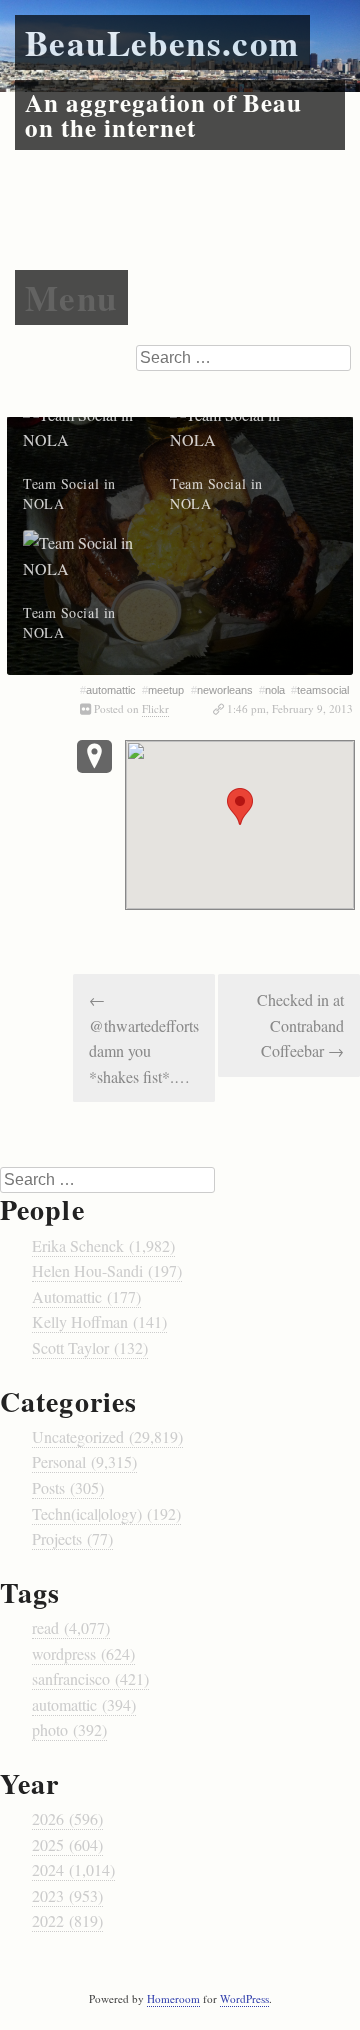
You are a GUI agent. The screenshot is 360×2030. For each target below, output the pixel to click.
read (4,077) (71, 1627)
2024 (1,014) (73, 1869)
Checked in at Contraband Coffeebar (300, 1025)
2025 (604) (67, 1844)
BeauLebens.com (162, 42)
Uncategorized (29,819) (107, 1436)
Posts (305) (68, 1487)
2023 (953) (67, 1895)
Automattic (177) (86, 1296)
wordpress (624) (83, 1653)
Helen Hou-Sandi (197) (107, 1270)
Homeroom (173, 1998)
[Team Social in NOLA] (86, 438)
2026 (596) (67, 1818)
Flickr (155, 708)
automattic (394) (84, 1704)
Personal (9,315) (84, 1461)
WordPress (244, 1998)
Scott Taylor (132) (90, 1347)
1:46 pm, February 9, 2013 (290, 708)
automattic (111, 690)
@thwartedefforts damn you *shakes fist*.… (144, 1038)
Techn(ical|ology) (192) (106, 1513)
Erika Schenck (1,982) (103, 1245)
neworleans (225, 690)
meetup (166, 690)
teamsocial (323, 690)
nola (275, 690)
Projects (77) (72, 1538)
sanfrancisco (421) (90, 1678)
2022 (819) (67, 1920)
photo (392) (69, 1729)
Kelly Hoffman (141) (99, 1321)
